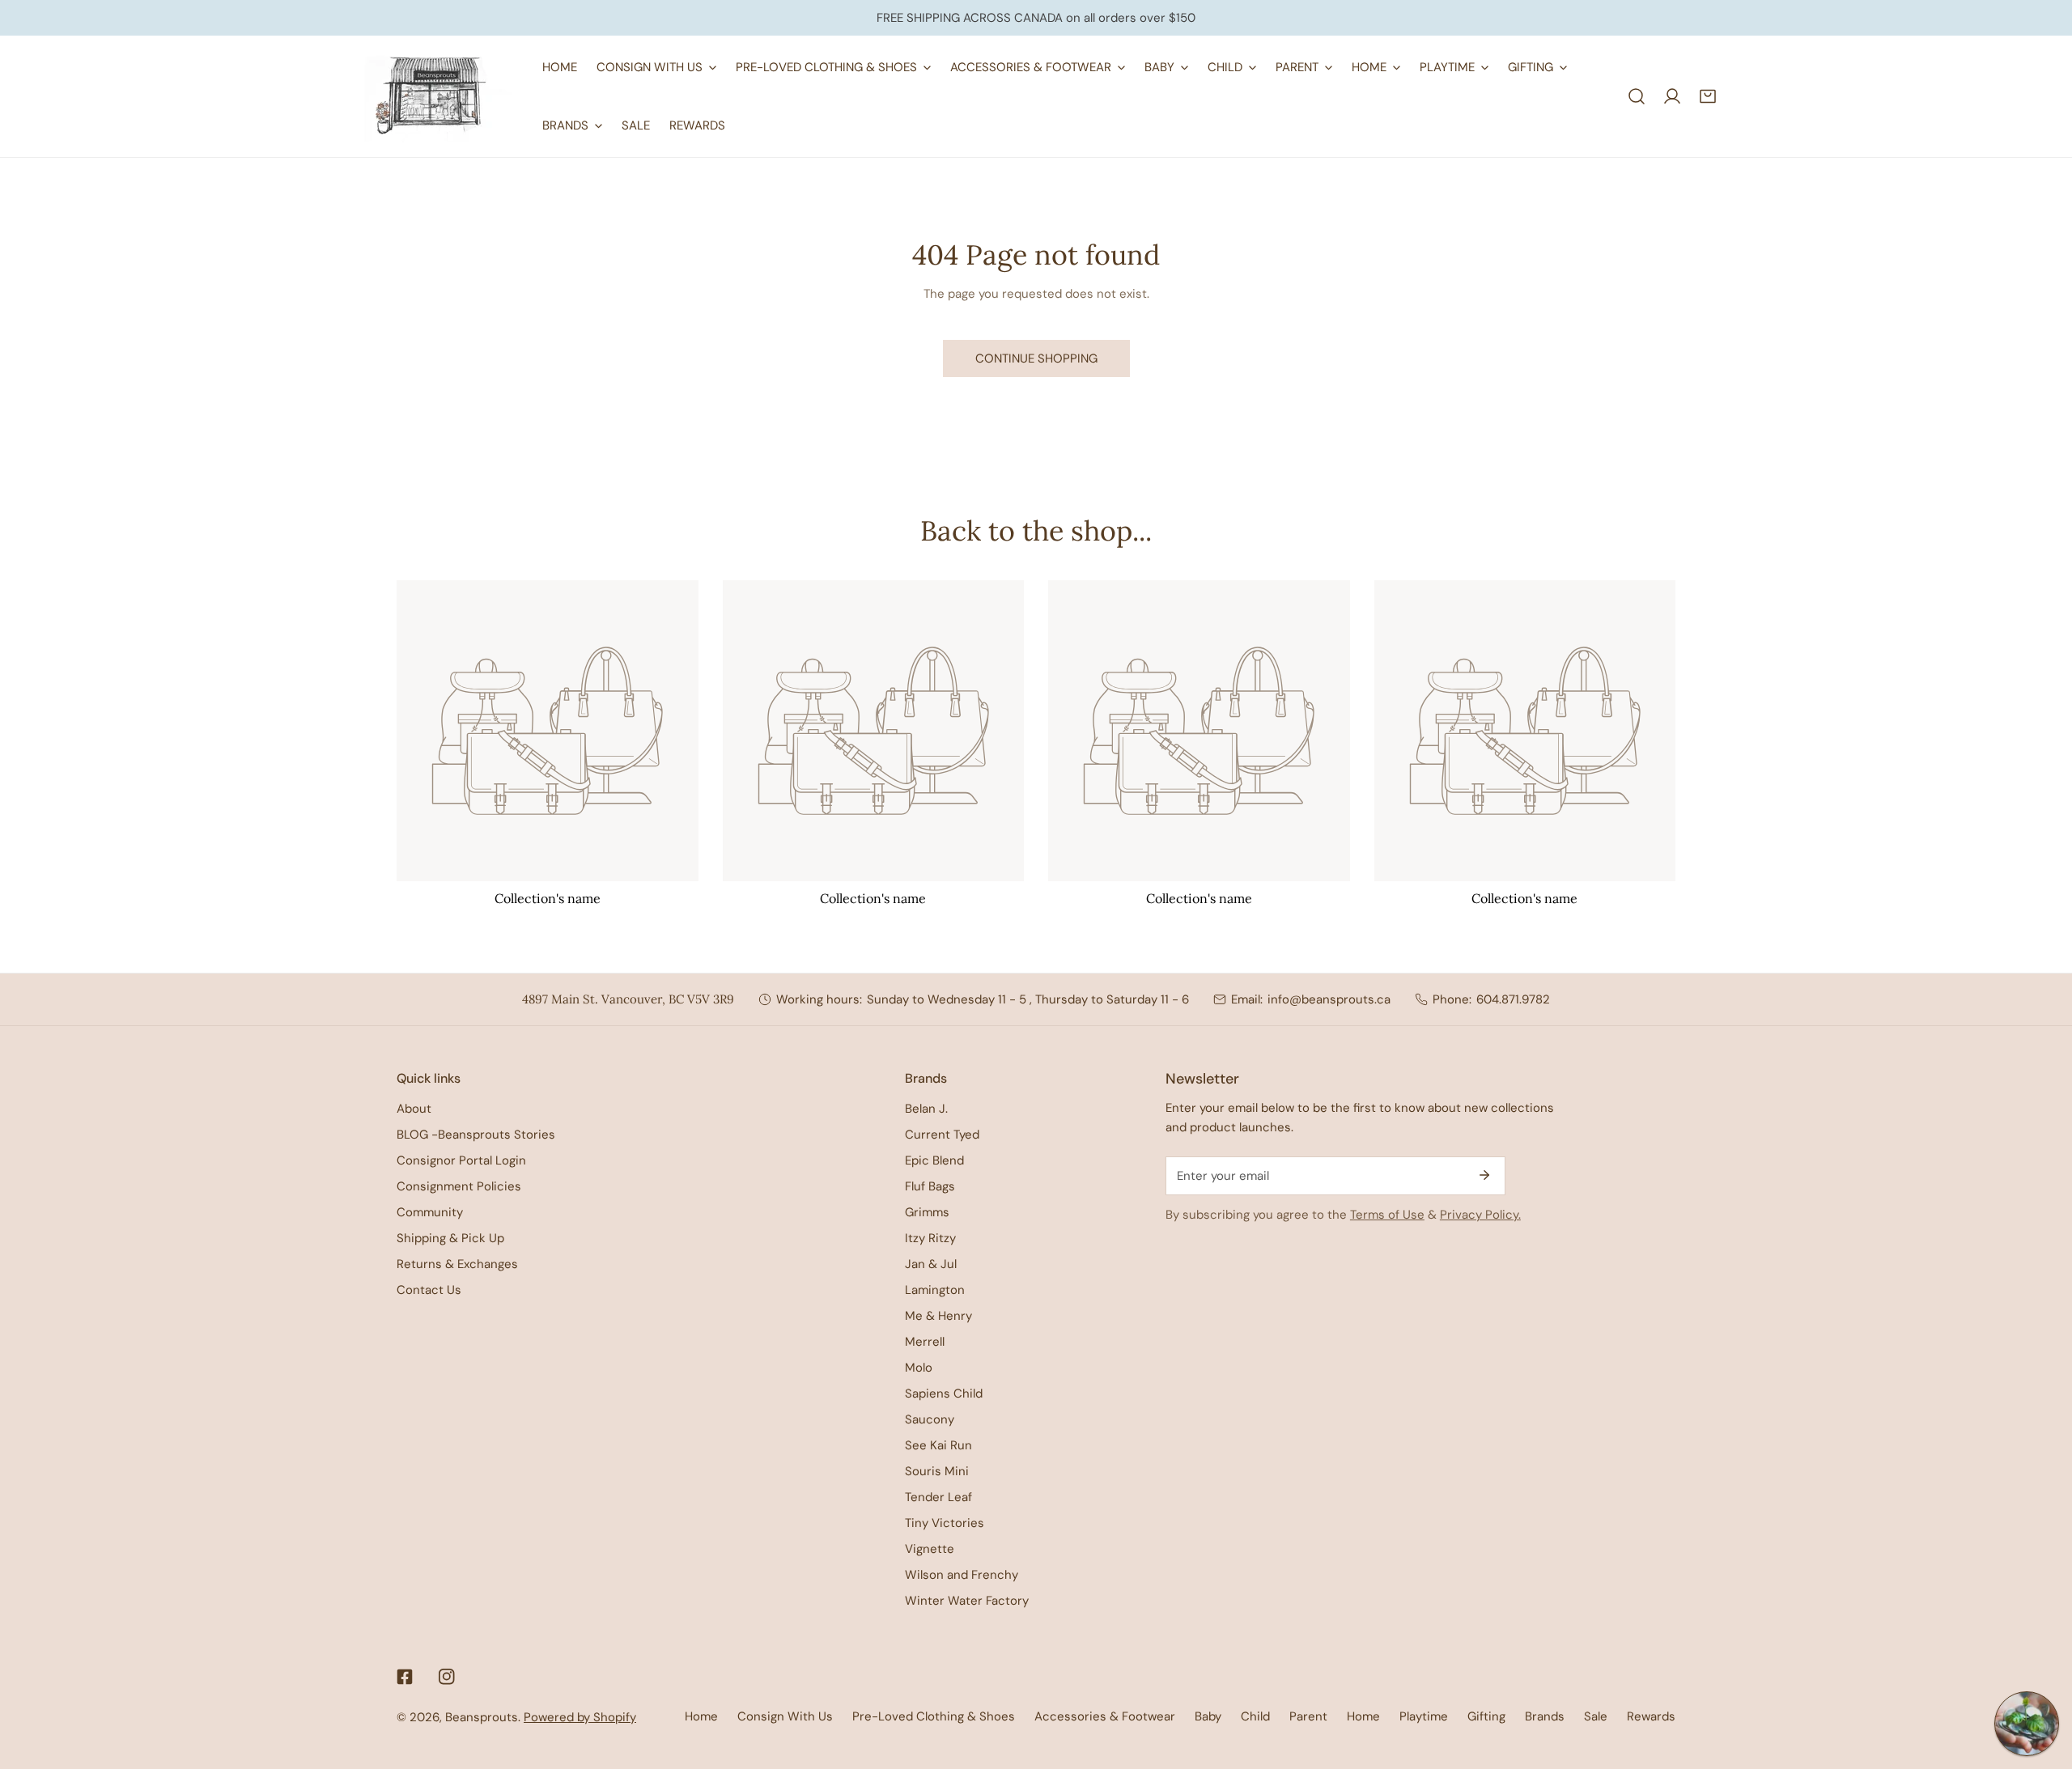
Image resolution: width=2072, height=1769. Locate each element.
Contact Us (429, 1290)
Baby (1208, 1716)
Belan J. (926, 1109)
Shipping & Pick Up (450, 1238)
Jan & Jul (931, 1264)
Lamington (935, 1290)
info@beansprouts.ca (1329, 999)
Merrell (925, 1342)
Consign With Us (785, 1716)
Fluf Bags (930, 1186)
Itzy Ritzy (930, 1238)
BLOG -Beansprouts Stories (476, 1135)
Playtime (1424, 1716)
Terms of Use (1387, 1215)
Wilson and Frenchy (962, 1575)
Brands (1545, 1716)
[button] (1708, 96)
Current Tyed (942, 1135)
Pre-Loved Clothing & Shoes (934, 1716)
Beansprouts (482, 1717)
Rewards (1651, 1716)
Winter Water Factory (967, 1601)
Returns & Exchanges (457, 1264)
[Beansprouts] (437, 96)
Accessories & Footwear (1105, 1716)
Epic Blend (934, 1160)
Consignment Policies (459, 1186)
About (414, 1109)
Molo (919, 1368)
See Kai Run (938, 1445)
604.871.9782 (1513, 999)
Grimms (927, 1212)
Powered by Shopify (580, 1717)
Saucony (930, 1419)
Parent (1308, 1716)
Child (1255, 1716)
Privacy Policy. (1480, 1215)
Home (701, 1716)
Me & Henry (938, 1316)
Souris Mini (937, 1471)
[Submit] (1484, 1175)
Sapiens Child (944, 1394)
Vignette (930, 1549)
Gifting (1486, 1716)
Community (430, 1212)
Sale (1596, 1716)
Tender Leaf (938, 1497)
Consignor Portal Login (461, 1160)
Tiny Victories (945, 1523)
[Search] (1637, 96)
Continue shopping (1036, 358)
